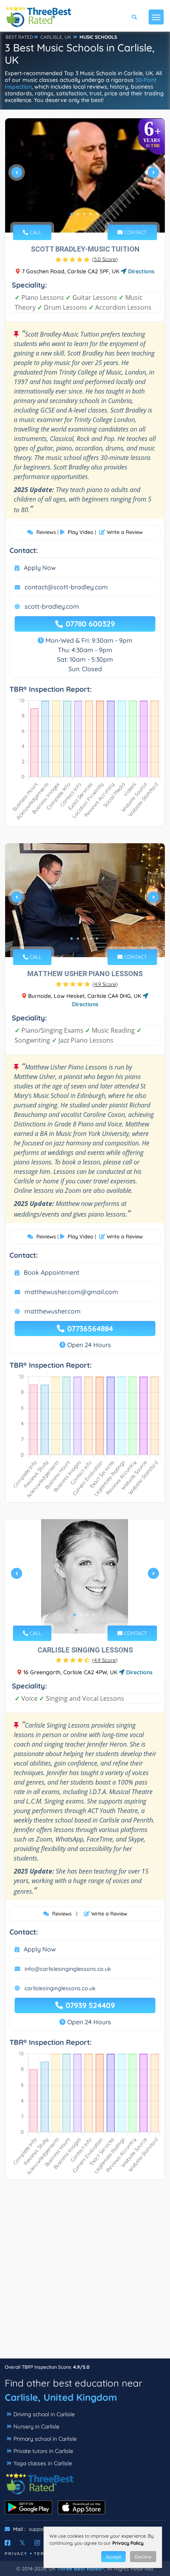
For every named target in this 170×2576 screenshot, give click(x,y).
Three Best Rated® (81, 2568)
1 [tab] (72, 214)
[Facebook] (8, 2543)
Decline (143, 2557)
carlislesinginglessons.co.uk (60, 1988)
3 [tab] (84, 214)
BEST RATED (19, 37)
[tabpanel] (85, 175)
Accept (113, 2557)
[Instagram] (37, 2543)
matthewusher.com (53, 1311)
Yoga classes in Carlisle (43, 2463)
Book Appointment (52, 1272)
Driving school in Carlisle (44, 2414)
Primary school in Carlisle (45, 2439)
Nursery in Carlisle (36, 2426)
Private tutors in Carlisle (43, 2451)
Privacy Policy (128, 2543)
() (105, 259)
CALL (35, 232)
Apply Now (40, 568)
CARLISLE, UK (56, 37)
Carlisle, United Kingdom (61, 2397)
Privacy (16, 2554)
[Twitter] (22, 2543)
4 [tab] (91, 214)
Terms (43, 2554)
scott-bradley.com (52, 606)
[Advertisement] (85, 2273)
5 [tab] (97, 214)
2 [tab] (78, 214)
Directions (141, 271)
